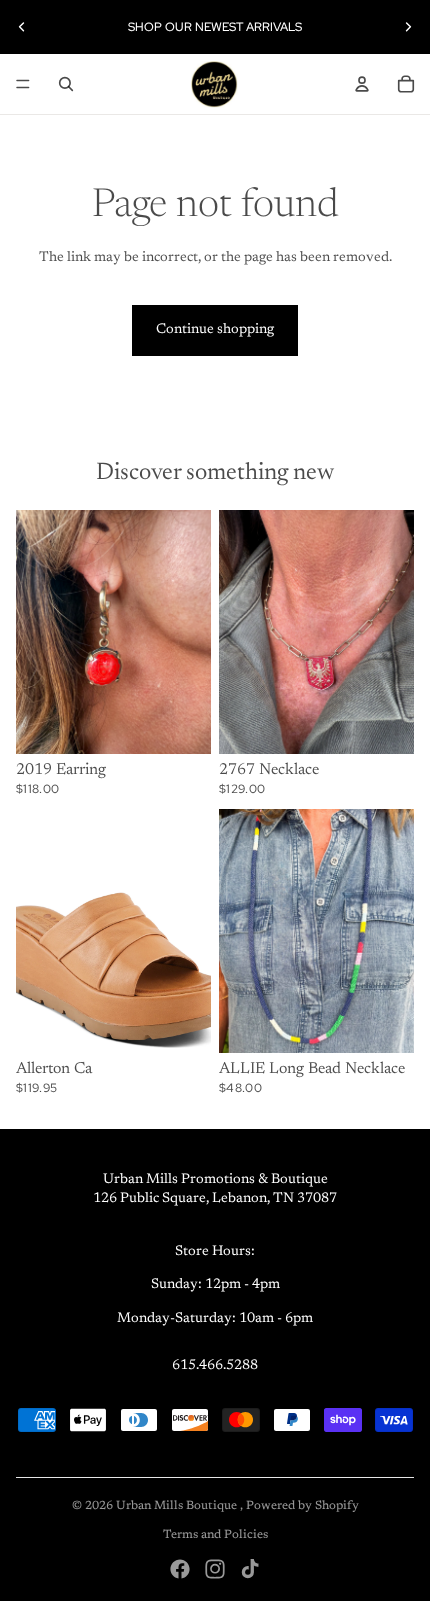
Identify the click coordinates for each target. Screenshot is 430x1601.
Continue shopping (215, 330)
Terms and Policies (215, 1535)
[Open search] (66, 84)
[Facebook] (180, 1569)
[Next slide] (408, 27)
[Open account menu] (362, 84)
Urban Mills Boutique (178, 1506)
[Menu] (23, 84)
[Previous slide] (22, 27)
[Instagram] (215, 1569)
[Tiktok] (250, 1569)
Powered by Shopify (302, 1506)
